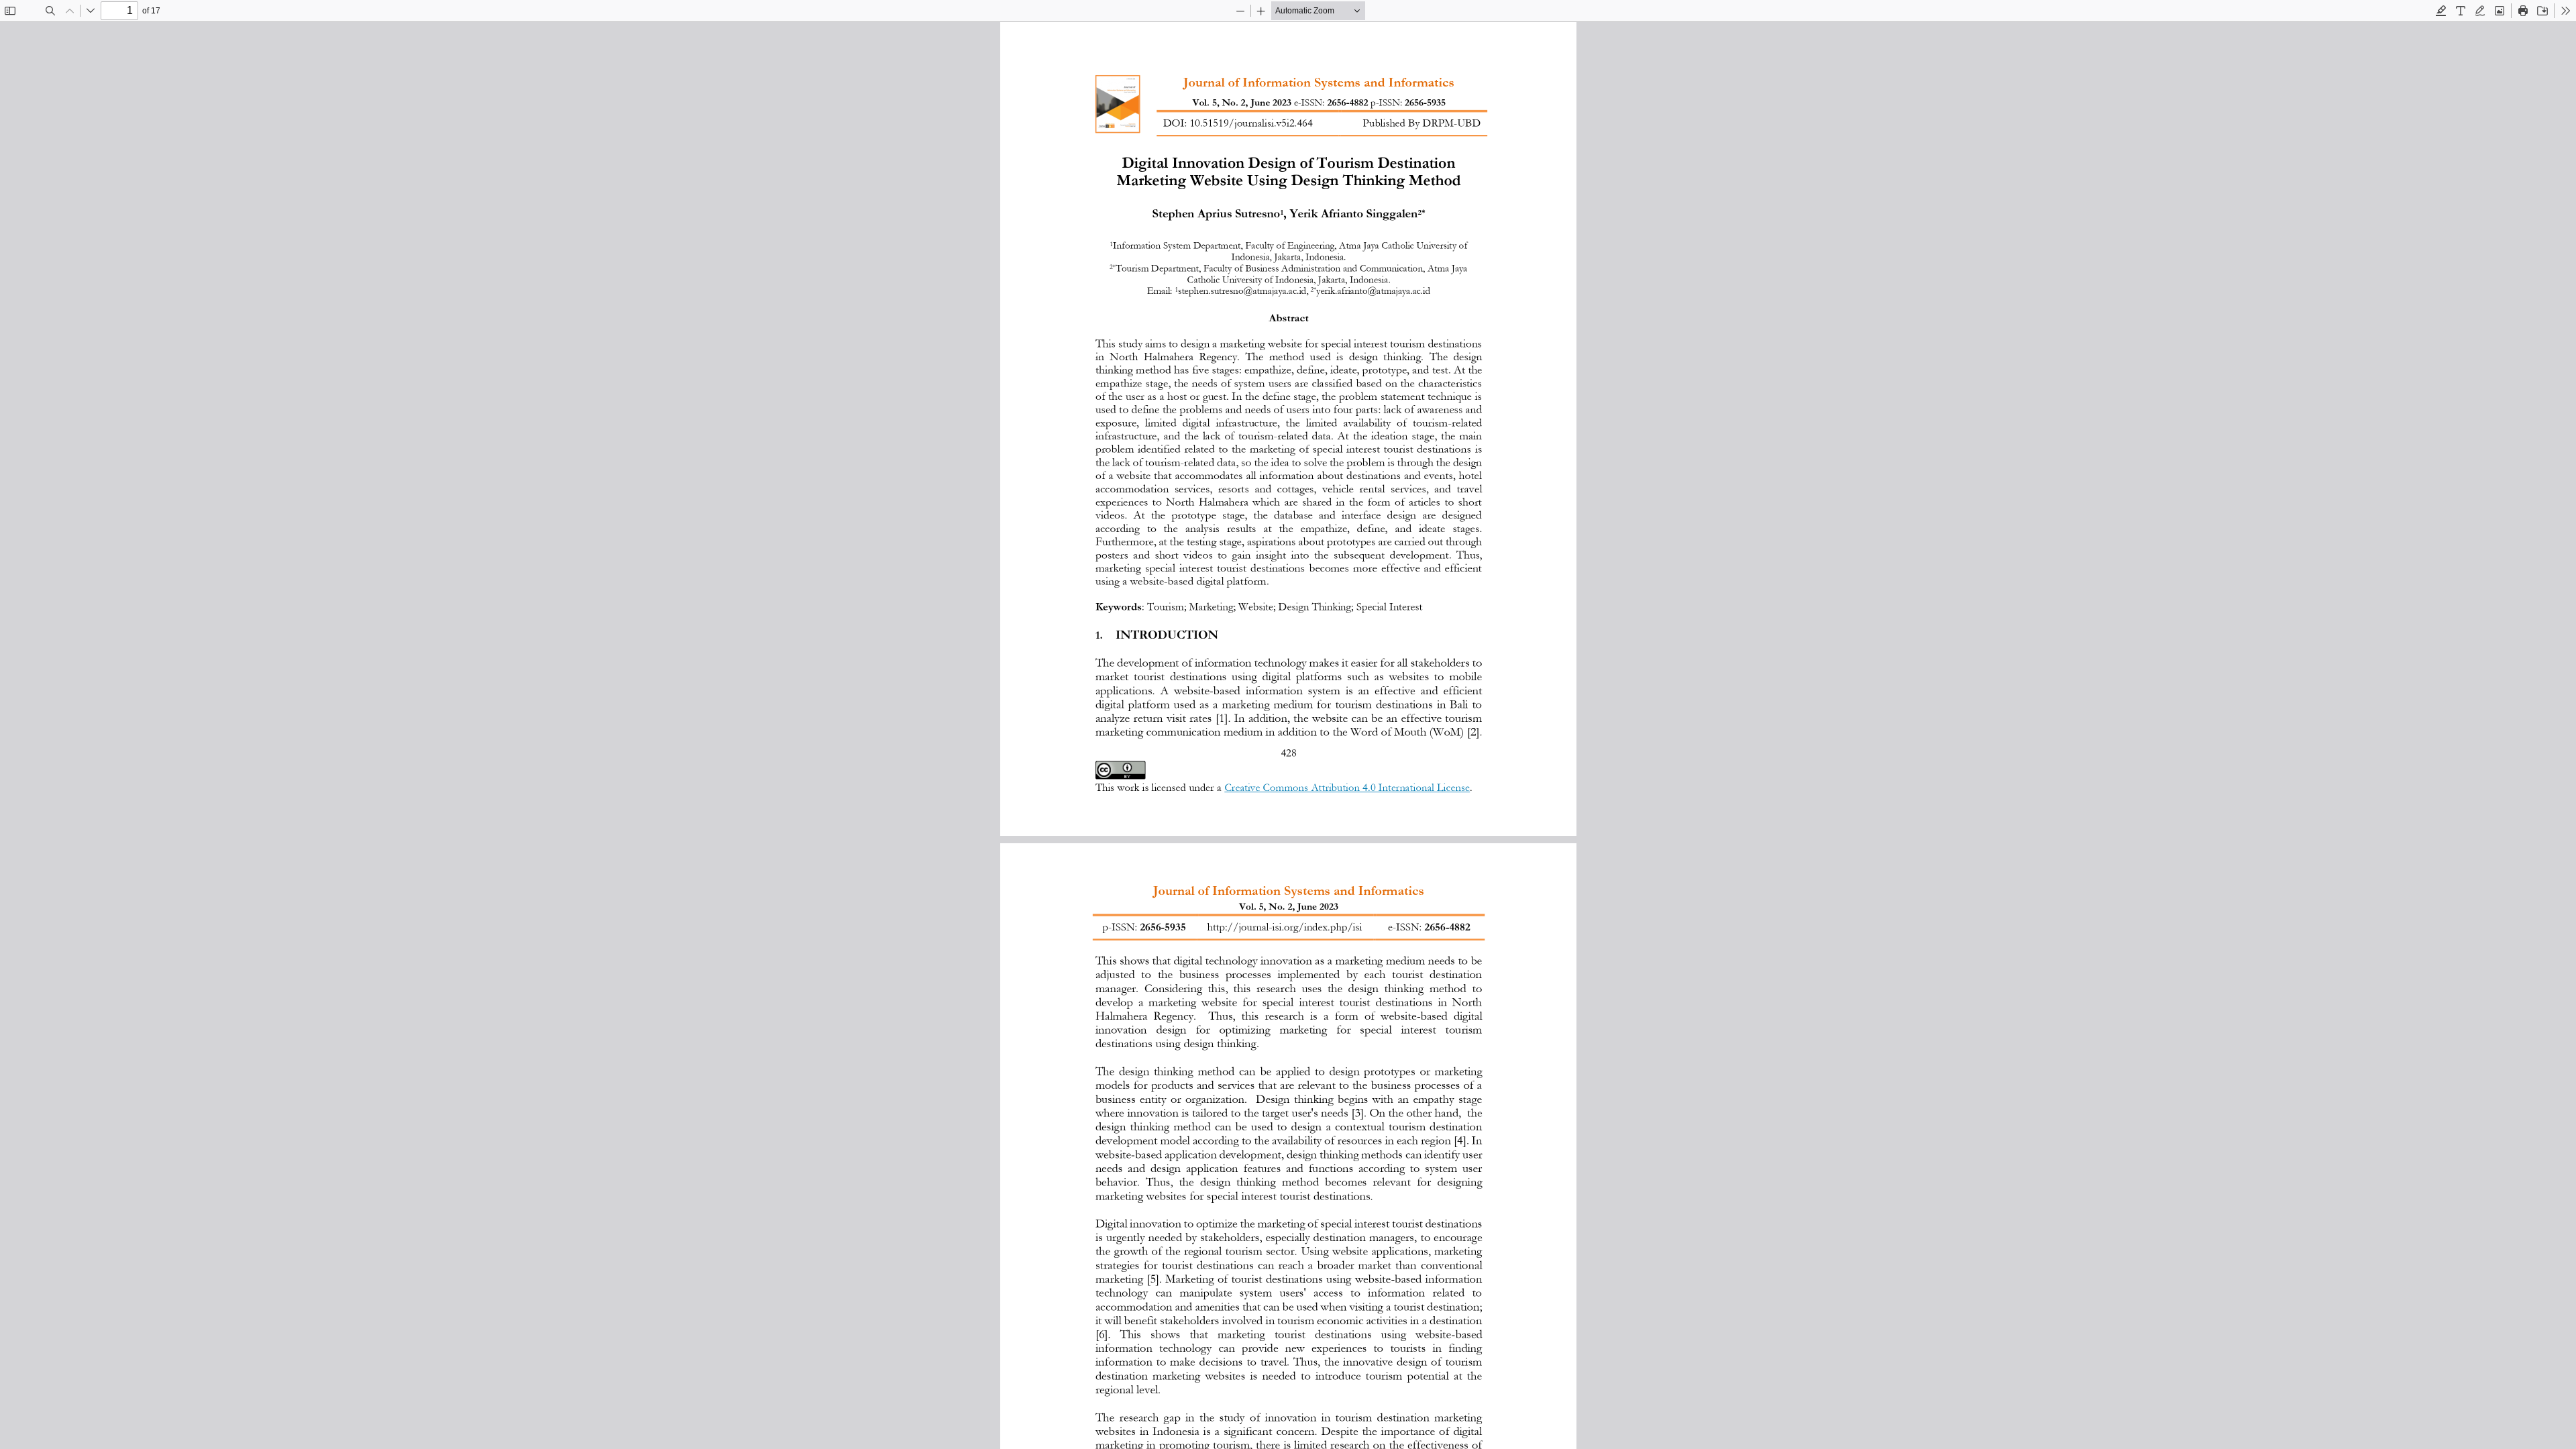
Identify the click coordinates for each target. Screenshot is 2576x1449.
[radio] (2441, 11)
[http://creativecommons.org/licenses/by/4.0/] (1120, 770)
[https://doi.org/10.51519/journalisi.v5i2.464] (1251, 122)
